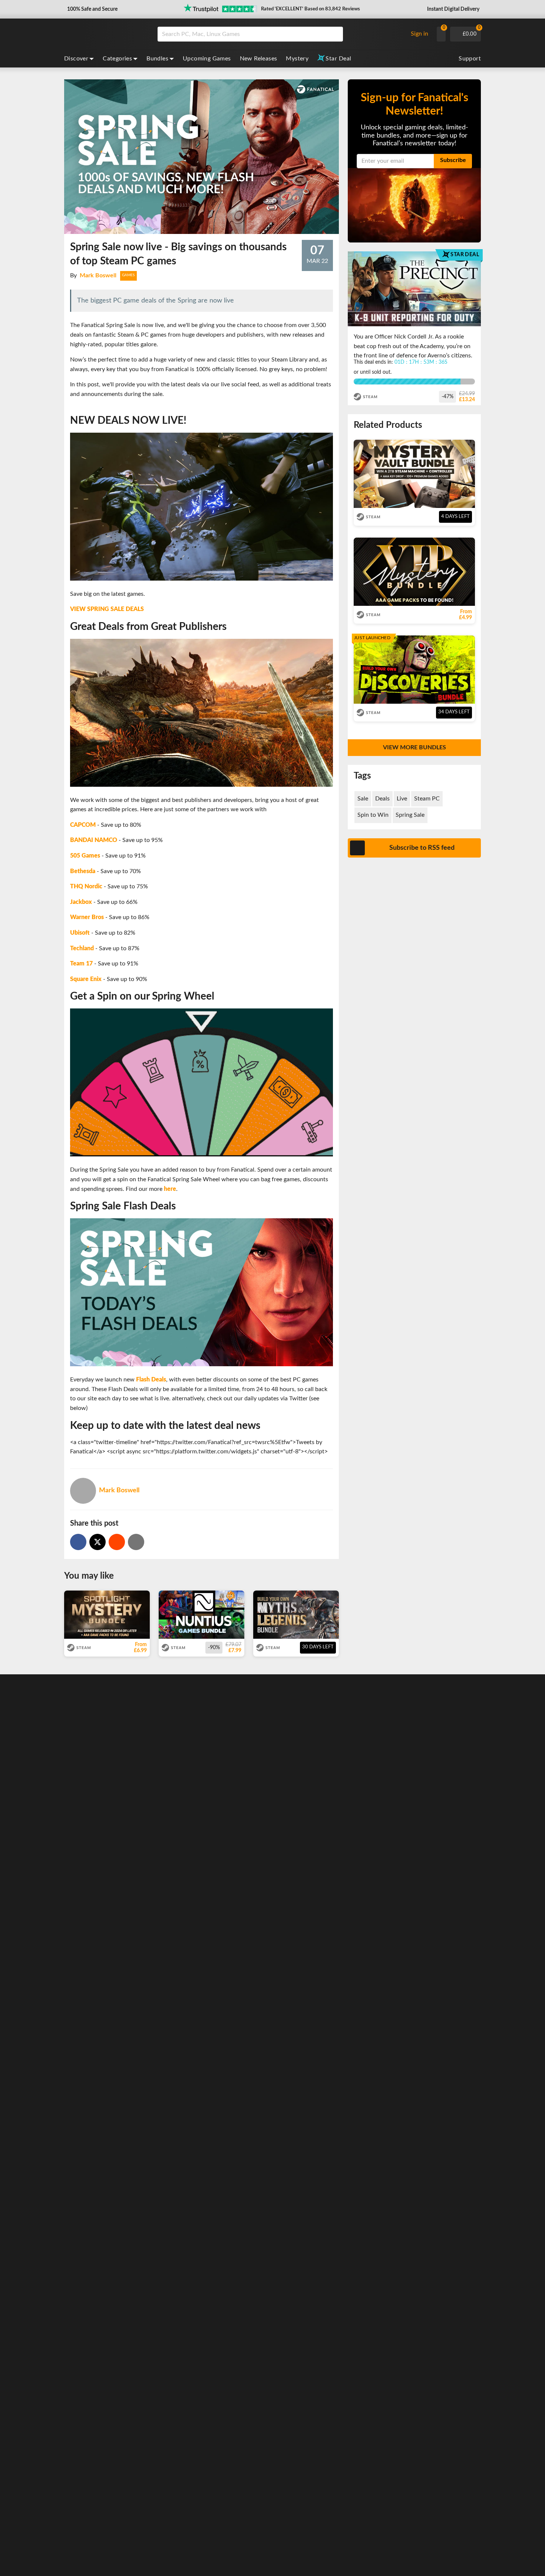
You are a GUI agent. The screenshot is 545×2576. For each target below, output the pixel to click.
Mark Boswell (98, 275)
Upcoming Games (207, 59)
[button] (92, 9)
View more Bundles (414, 747)
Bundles (157, 59)
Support (470, 59)
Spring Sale (410, 815)
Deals (382, 799)
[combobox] (281, 34)
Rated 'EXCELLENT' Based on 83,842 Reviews (311, 9)
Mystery (297, 59)
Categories (117, 59)
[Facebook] (78, 1542)
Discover (76, 59)
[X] (98, 1542)
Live (402, 799)
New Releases (259, 59)
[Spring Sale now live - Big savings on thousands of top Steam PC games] (117, 1542)
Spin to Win (373, 815)
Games (128, 275)
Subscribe (453, 160)
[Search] (335, 34)
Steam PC (427, 799)
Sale (363, 799)
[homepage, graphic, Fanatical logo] (105, 34)
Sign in (420, 34)
